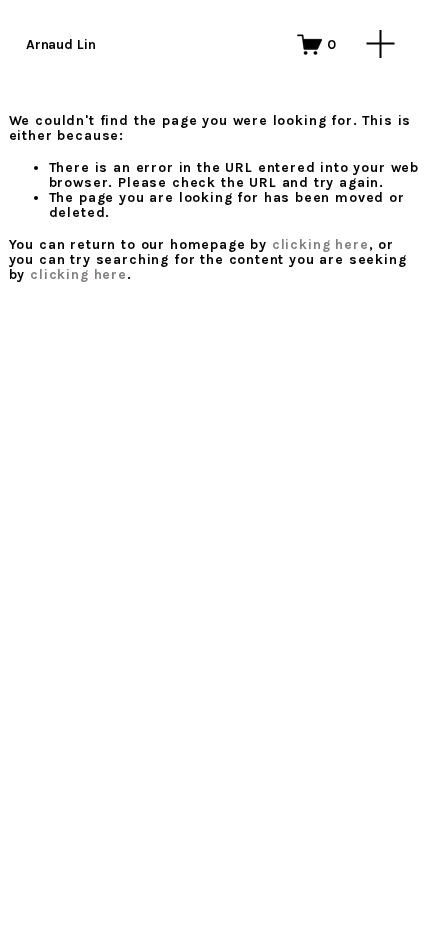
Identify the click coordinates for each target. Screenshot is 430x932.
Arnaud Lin (61, 44)
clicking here (320, 244)
